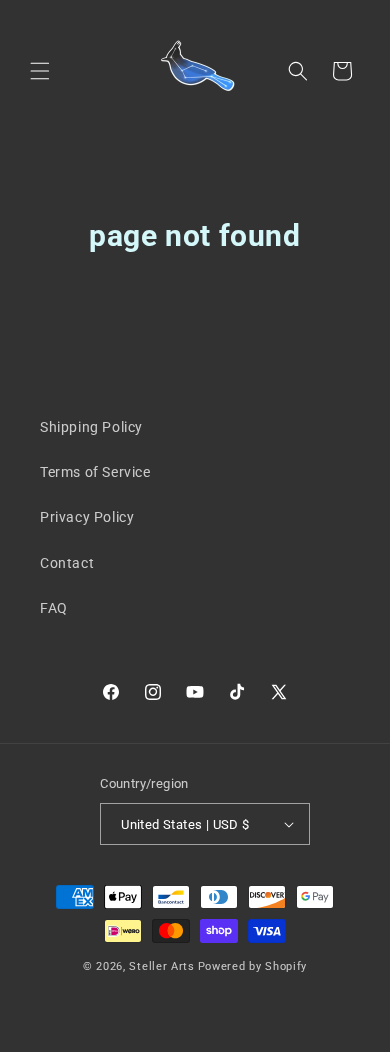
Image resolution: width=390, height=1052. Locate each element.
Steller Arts (161, 966)
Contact (67, 563)
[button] (40, 71)
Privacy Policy (87, 517)
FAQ (54, 608)
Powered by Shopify (253, 966)
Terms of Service (95, 472)
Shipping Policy (91, 427)
